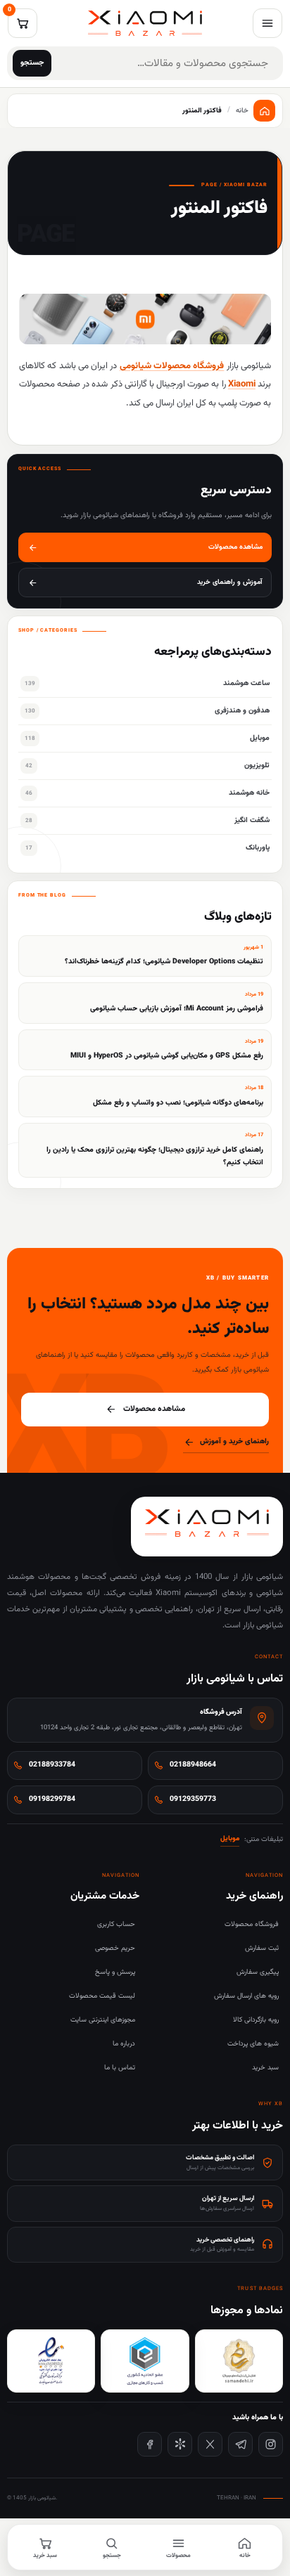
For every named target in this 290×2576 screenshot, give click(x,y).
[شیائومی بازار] (145, 23)
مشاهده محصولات (154, 1409)
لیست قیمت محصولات (102, 1996)
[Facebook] (150, 2444)
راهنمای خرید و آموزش (234, 1442)
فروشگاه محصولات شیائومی (172, 366)
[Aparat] (180, 2444)
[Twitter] (210, 2444)
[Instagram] (271, 2444)
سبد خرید (265, 2068)
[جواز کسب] (145, 2361)
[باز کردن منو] (267, 23)
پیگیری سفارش (258, 1972)
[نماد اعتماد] (51, 2361)
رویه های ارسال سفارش (246, 1996)
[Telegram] (240, 2444)
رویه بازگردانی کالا (256, 2020)
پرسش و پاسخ (115, 1972)
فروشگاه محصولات (252, 1924)
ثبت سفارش (262, 1948)
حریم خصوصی (115, 1948)
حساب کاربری (116, 1924)
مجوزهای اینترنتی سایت (103, 2020)
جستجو (32, 63)
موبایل (230, 1839)
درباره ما (124, 2044)
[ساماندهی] (239, 2361)
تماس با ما (120, 2068)
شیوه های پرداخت (253, 2044)
